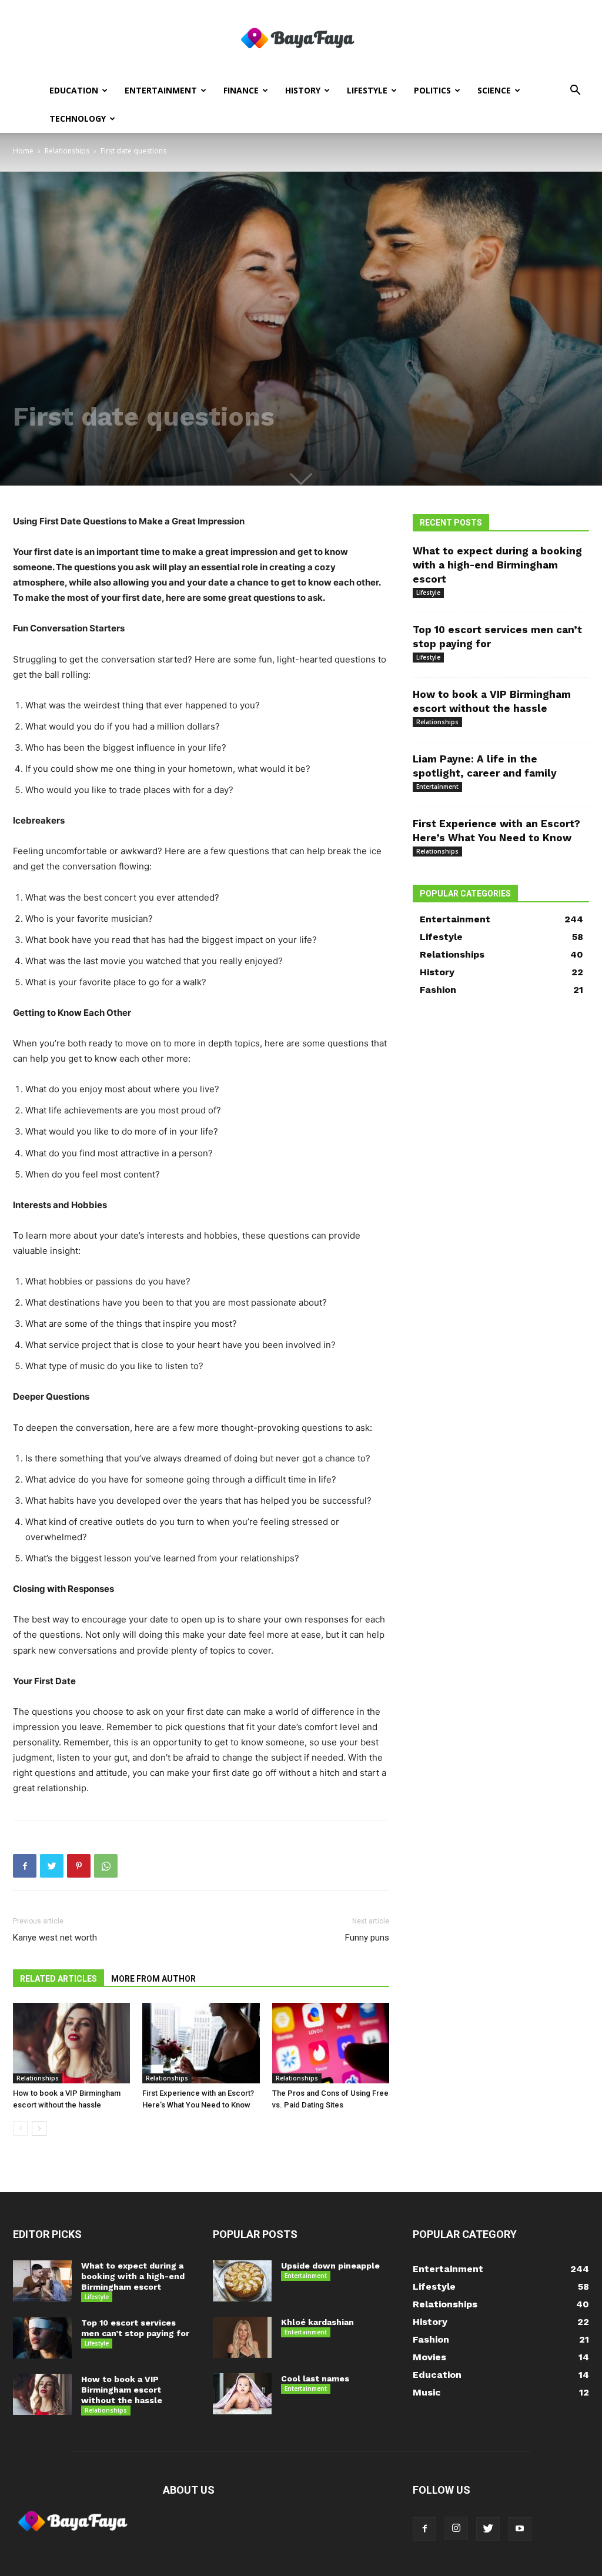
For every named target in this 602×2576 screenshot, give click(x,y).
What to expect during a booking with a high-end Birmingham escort (497, 565)
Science (494, 90)
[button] (575, 91)
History (303, 90)
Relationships (67, 151)
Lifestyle (367, 90)
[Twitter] (52, 1866)
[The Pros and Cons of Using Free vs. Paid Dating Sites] (331, 2043)
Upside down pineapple (330, 2266)
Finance (241, 90)
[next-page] (39, 2128)
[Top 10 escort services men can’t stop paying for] (42, 2338)
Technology (78, 118)
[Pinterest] (79, 1866)
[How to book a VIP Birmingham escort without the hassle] (71, 2043)
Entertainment (161, 90)
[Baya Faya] (301, 39)
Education (74, 90)
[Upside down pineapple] (242, 2281)
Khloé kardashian (317, 2322)
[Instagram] (456, 2528)
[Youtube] (520, 2529)
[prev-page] (20, 2128)
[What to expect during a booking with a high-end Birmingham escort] (42, 2281)
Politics (432, 90)
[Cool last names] (242, 2394)
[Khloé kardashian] (242, 2337)
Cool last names (315, 2378)
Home (23, 151)
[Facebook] (25, 1866)
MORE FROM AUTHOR (153, 1979)
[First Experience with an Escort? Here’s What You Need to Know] (201, 2043)
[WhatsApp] (106, 1866)
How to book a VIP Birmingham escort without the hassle (122, 2390)
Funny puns (367, 1938)
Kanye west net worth (55, 1938)
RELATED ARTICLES (58, 1979)
